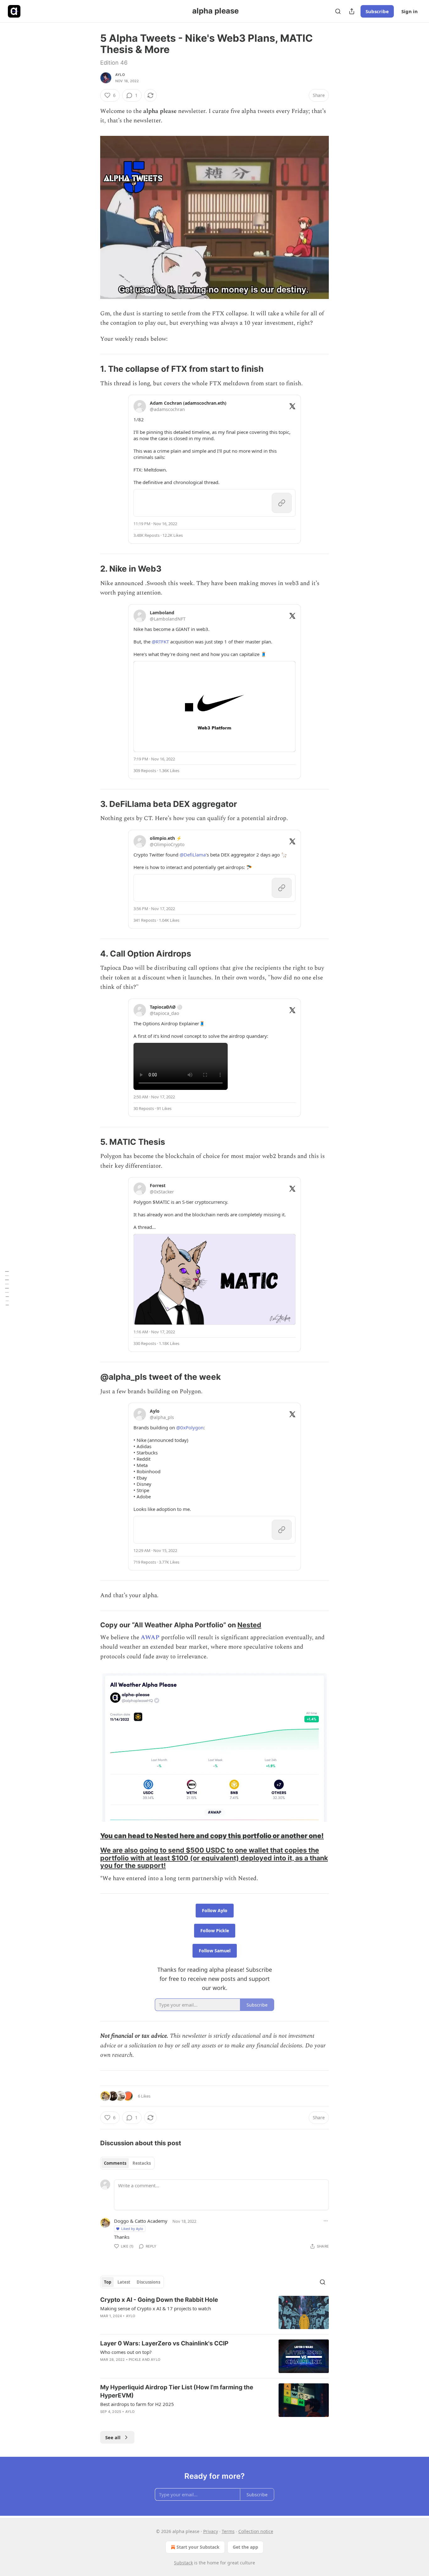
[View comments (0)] (163, 2368)
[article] (215, 2313)
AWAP (150, 1637)
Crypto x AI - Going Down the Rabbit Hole (159, 2300)
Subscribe (377, 11)
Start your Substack (198, 2547)
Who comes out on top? (126, 2352)
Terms (228, 2531)
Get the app (245, 2547)
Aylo (120, 75)
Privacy (211, 2531)
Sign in (410, 11)
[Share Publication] (352, 11)
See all (113, 2437)
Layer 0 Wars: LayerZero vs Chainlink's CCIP (164, 2343)
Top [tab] (108, 2282)
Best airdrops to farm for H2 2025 (137, 2404)
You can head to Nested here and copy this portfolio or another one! (212, 1836)
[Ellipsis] (326, 2221)
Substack (183, 2563)
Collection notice (256, 2531)
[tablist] (127, 2163)
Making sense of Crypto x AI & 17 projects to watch (156, 2308)
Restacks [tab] (142, 2163)
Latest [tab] (124, 2282)
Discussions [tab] (148, 2282)
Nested (249, 1625)
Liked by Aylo (132, 2229)
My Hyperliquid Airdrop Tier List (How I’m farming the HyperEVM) (177, 2391)
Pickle (135, 2360)
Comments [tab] (115, 2163)
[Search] (338, 11)
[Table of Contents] (7, 1288)
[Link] (91, 369)
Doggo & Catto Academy (141, 2221)
